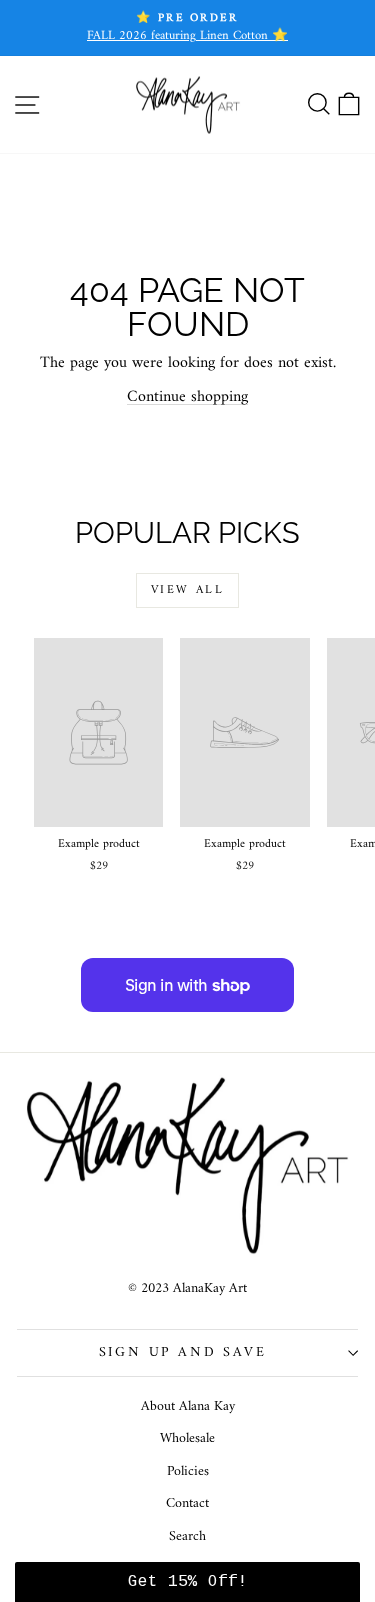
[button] (187, 1582)
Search (187, 1536)
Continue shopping (187, 397)
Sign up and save (183, 1352)
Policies (188, 1471)
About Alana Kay (188, 1406)
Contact (187, 1503)
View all (187, 590)
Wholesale (187, 1438)
